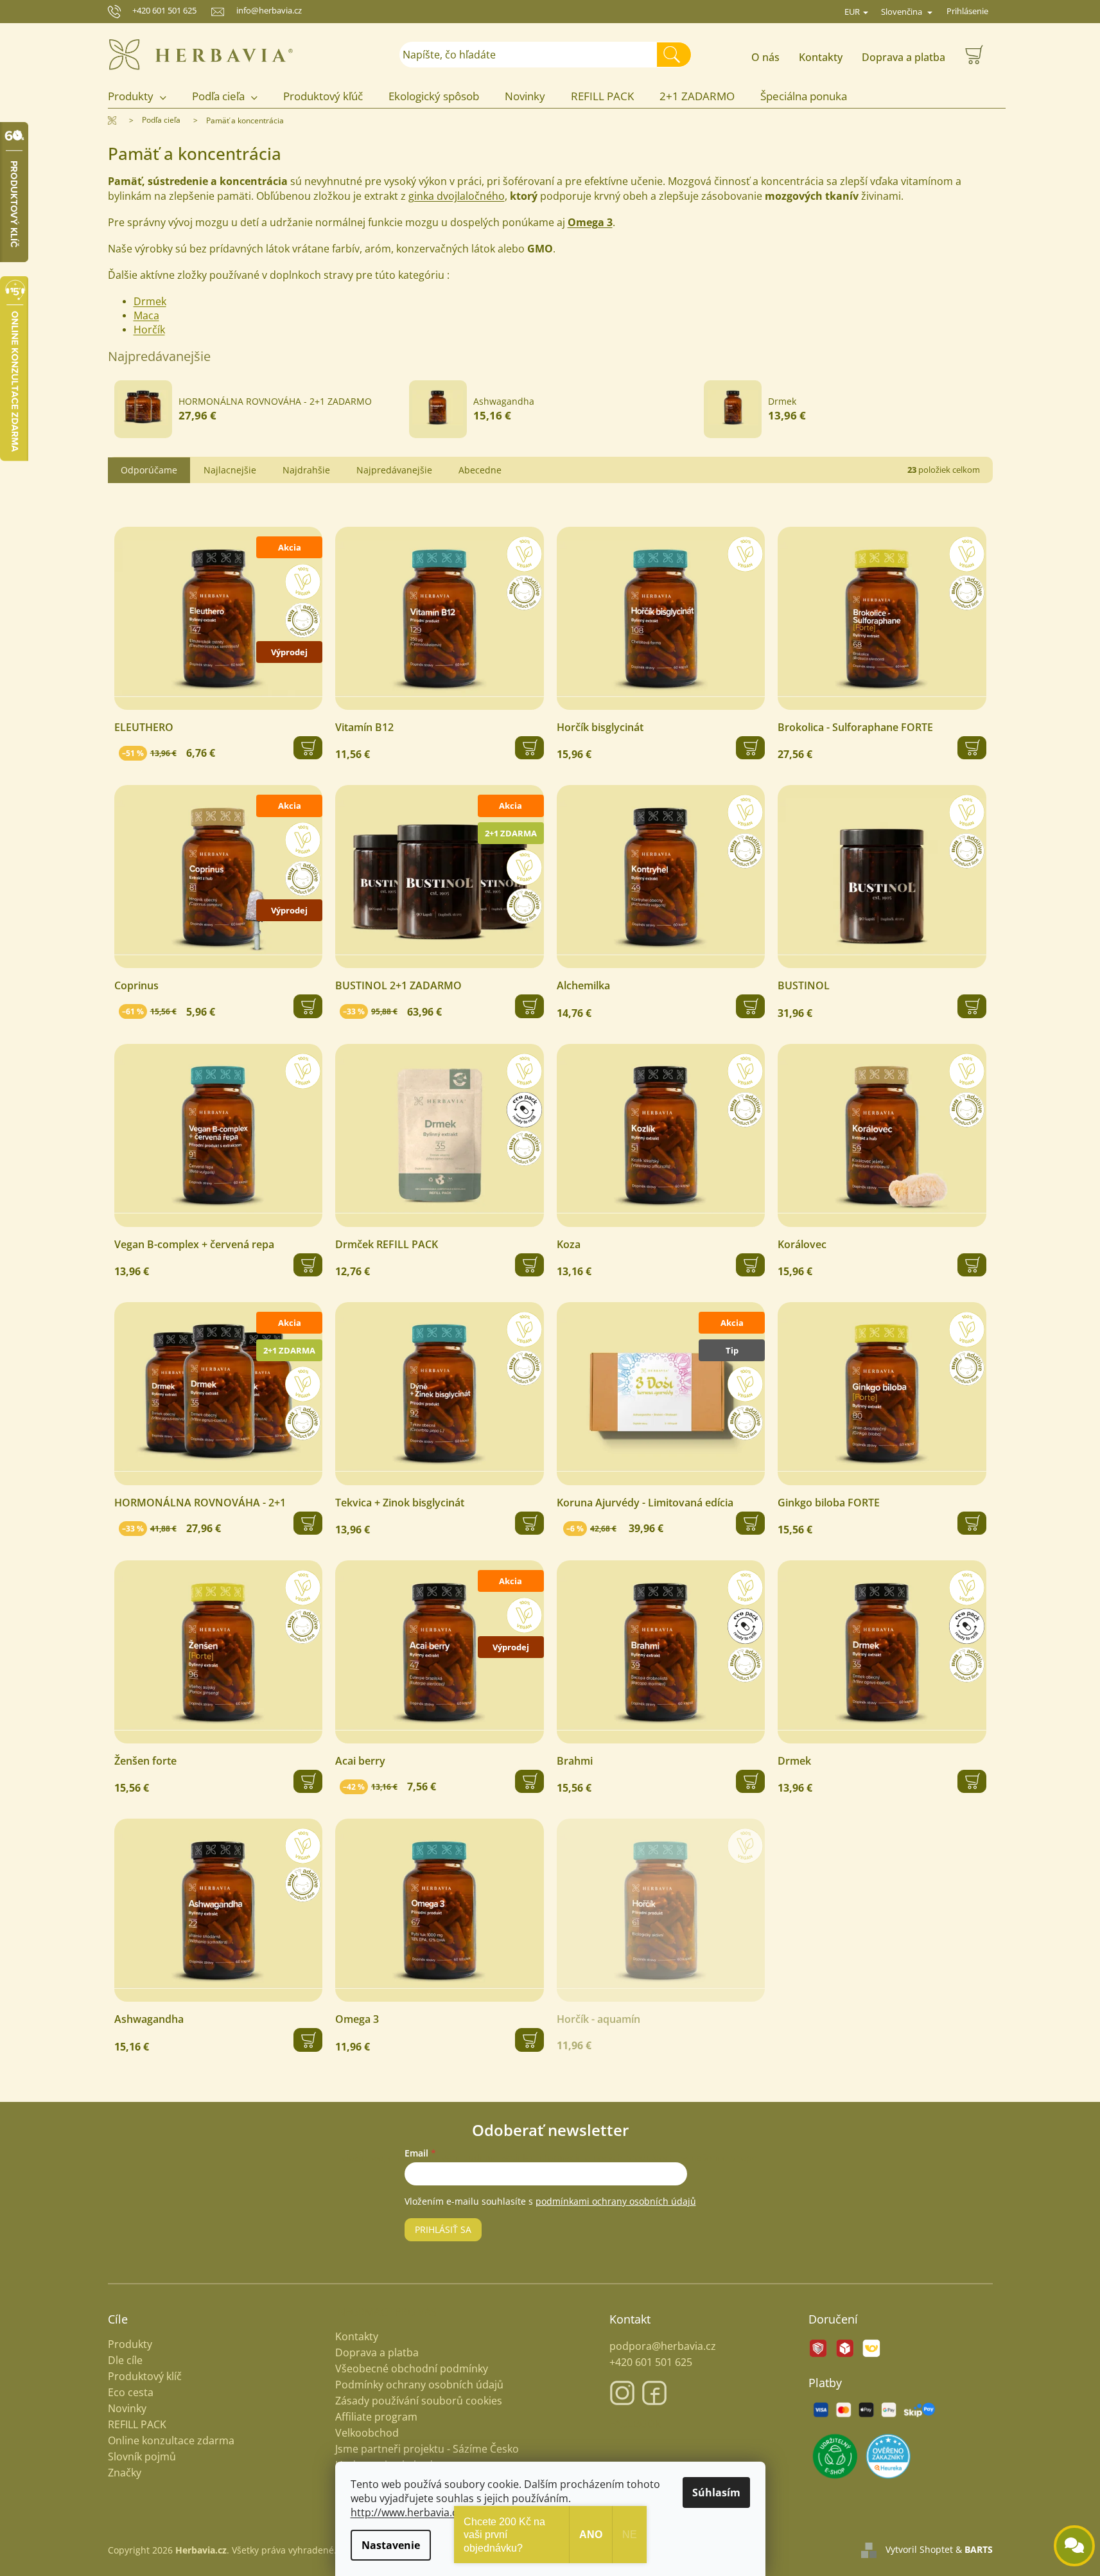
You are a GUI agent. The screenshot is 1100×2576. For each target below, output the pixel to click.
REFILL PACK (137, 2425)
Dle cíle (125, 2360)
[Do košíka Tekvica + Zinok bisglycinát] (529, 1523)
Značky (125, 2473)
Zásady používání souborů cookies (419, 2401)
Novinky (127, 2409)
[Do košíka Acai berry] (529, 1781)
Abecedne (480, 470)
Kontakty (821, 57)
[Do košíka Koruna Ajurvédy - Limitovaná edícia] (750, 1523)
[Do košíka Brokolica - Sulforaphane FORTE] (972, 748)
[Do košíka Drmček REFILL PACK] (529, 1265)
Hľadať (679, 54)
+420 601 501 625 (164, 10)
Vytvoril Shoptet (919, 2549)
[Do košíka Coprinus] (308, 1006)
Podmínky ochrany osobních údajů (419, 2385)
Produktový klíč (145, 2377)
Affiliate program (376, 2417)
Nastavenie (391, 2545)
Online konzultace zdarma (171, 2441)
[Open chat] (1074, 2546)
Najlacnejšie (230, 470)
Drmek (150, 301)
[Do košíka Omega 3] (529, 2040)
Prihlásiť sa (443, 2229)
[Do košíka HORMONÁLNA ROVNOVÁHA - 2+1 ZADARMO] (308, 1523)
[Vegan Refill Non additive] (440, 1135)
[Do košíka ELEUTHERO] (308, 748)
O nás (765, 57)
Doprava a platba (904, 57)
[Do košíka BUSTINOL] (972, 1006)
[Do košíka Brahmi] (750, 1781)
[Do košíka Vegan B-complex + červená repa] (308, 1265)
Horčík (149, 330)
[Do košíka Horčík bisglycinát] (750, 748)
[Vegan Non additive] (440, 618)
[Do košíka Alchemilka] (750, 1006)
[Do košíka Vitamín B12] (529, 748)
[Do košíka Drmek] (972, 1781)
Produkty (130, 2344)
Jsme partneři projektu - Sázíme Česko (427, 2449)
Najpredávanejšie (394, 470)
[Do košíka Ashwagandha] (308, 2040)
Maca (146, 315)
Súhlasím (716, 2492)
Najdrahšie (306, 470)
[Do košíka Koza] (750, 1265)
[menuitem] (144, 97)
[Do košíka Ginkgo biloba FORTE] (972, 1523)
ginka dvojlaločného (457, 196)
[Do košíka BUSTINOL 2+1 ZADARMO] (529, 1006)
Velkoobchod (367, 2433)
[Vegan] (661, 618)
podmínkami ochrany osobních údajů (616, 2201)
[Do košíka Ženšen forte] (308, 1781)
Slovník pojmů (142, 2457)
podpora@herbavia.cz (663, 2346)
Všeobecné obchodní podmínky (412, 2369)
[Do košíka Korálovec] (972, 1265)
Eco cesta (131, 2393)
